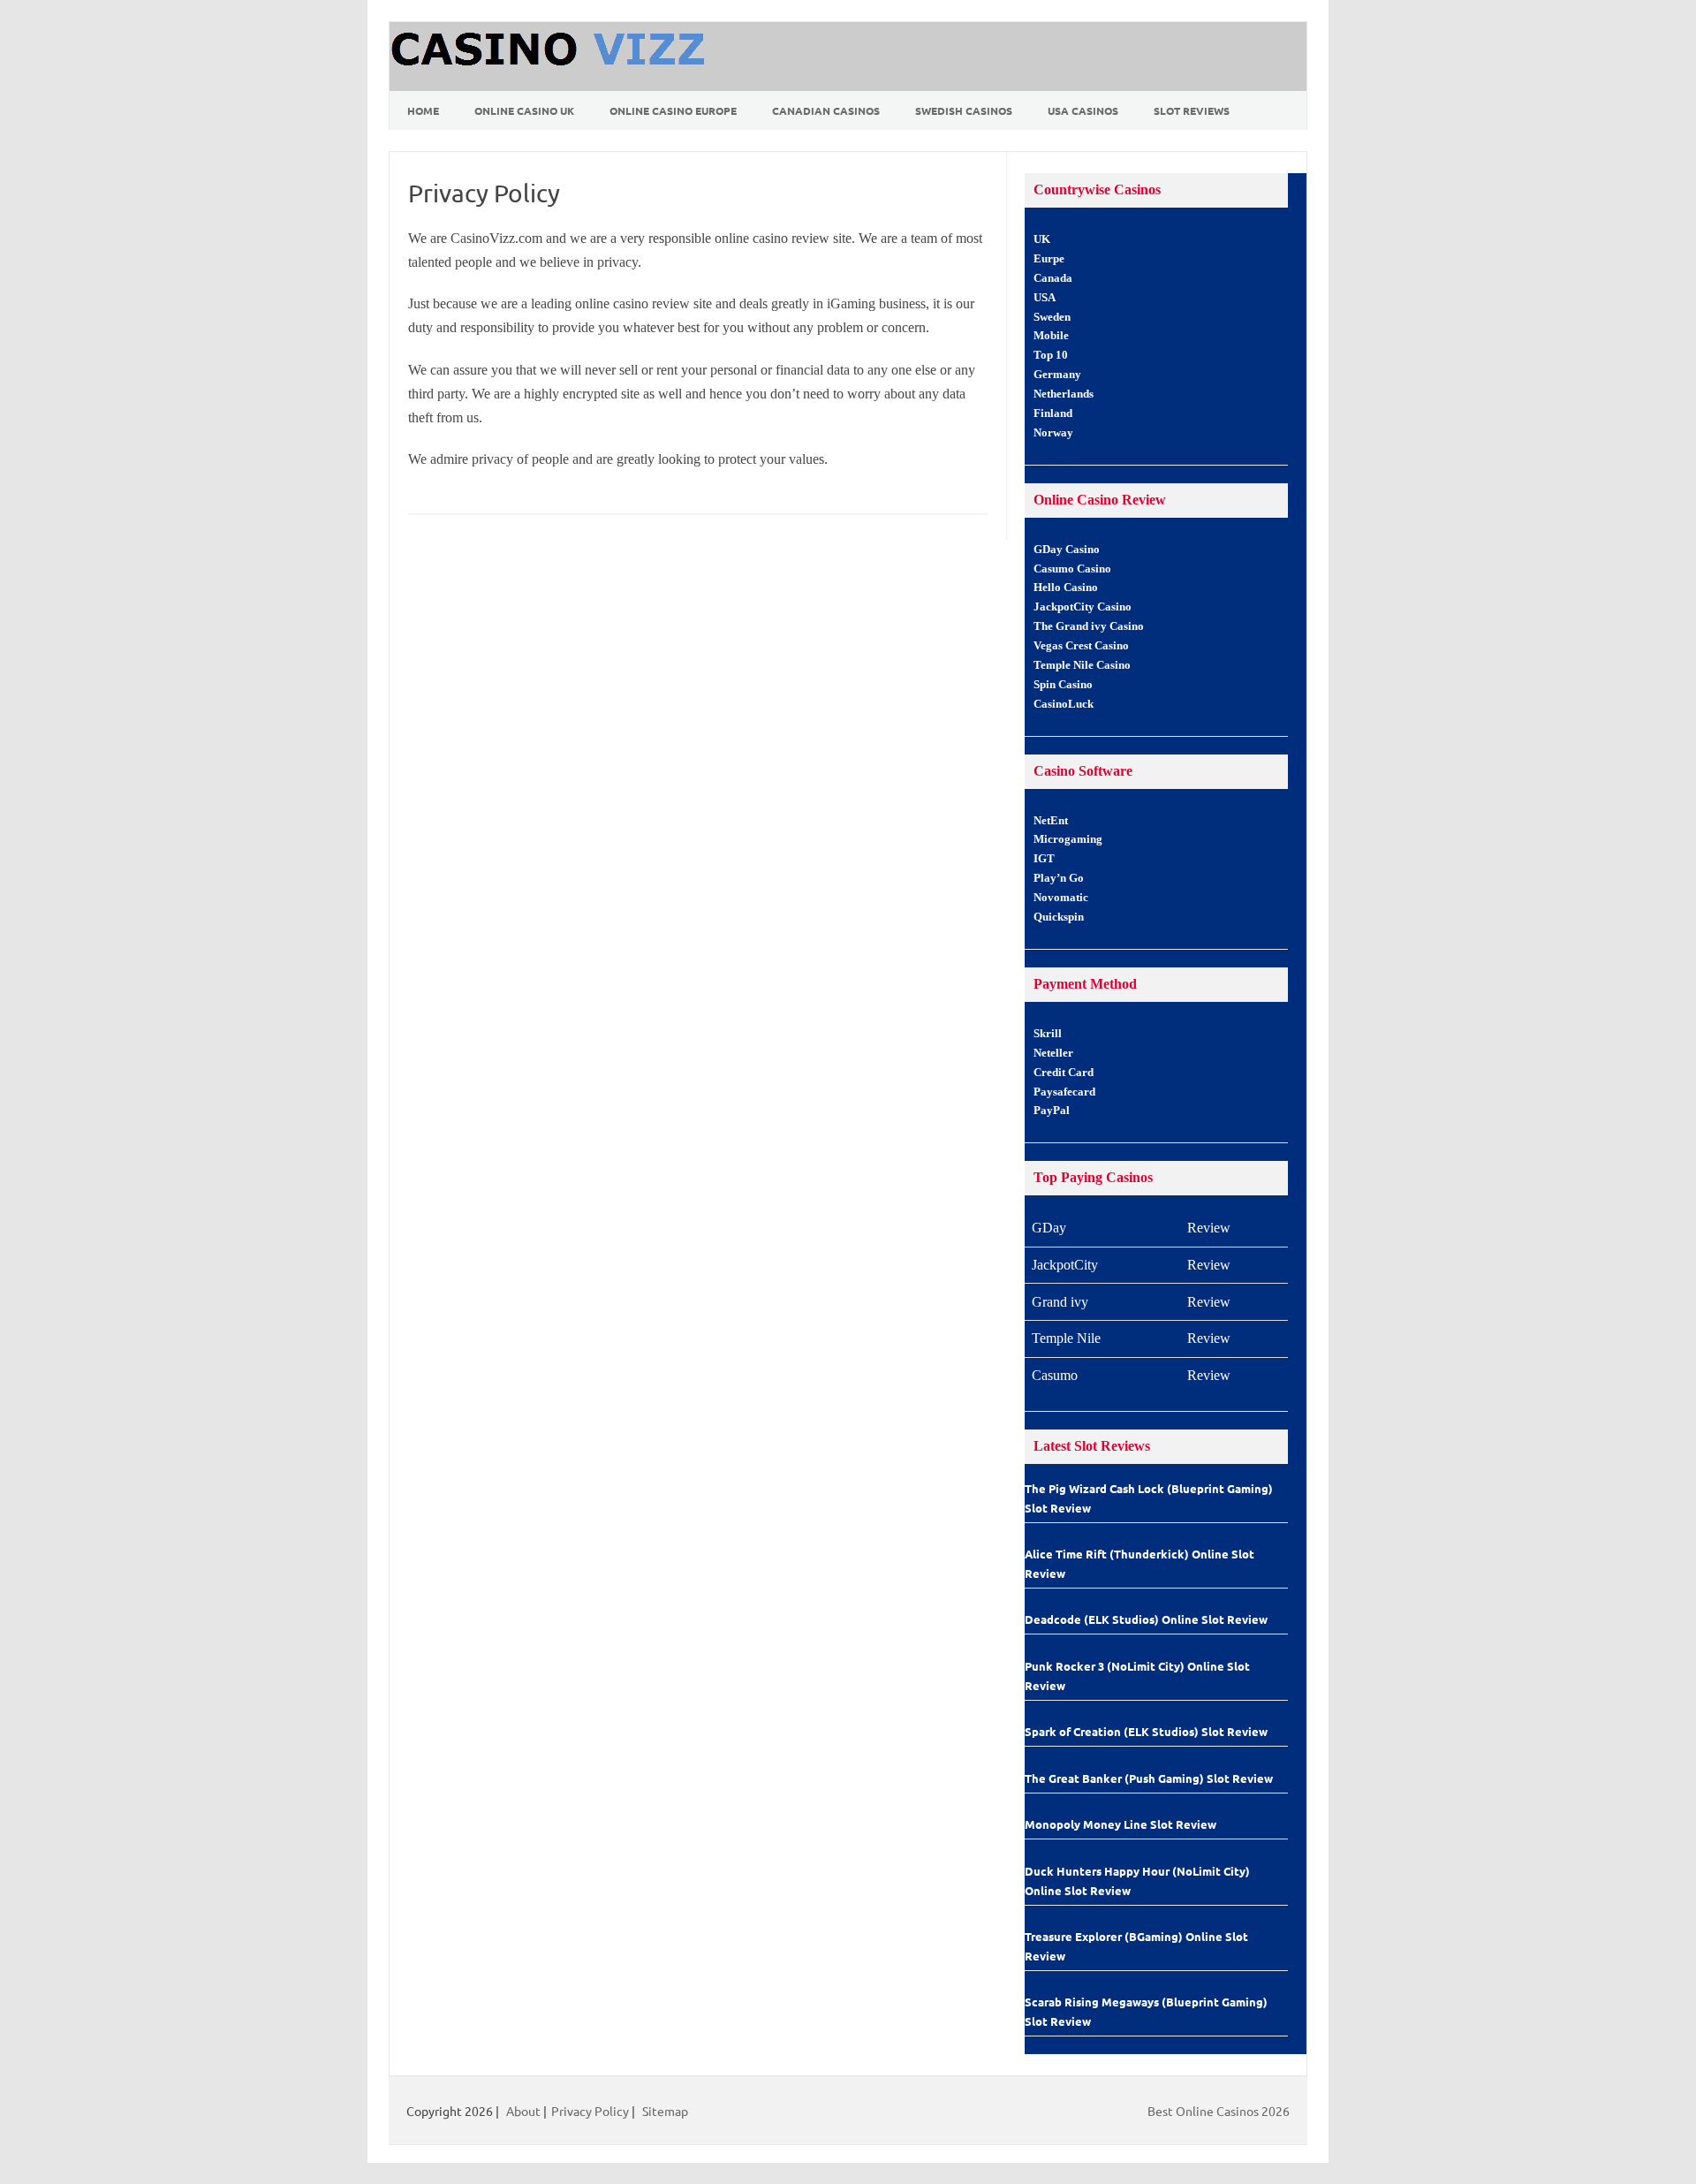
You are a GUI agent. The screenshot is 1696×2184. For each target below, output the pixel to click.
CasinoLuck (1064, 704)
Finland (1053, 413)
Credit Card (1064, 1073)
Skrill (1048, 1034)
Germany (1057, 375)
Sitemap (665, 2111)
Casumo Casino (1072, 569)
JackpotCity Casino (1083, 607)
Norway (1053, 433)
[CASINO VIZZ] (550, 85)
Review (1209, 1228)
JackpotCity (1065, 1265)
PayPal (1052, 1111)
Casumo (1055, 1375)
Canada (1053, 278)
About (523, 2111)
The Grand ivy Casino (1089, 626)
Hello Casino (1066, 588)
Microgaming (1068, 839)
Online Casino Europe (673, 110)
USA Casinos (1083, 110)
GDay (1049, 1228)
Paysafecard (1064, 1092)
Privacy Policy (590, 2111)
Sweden (1052, 317)
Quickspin (1059, 917)
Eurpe (1049, 259)
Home (423, 110)
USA (1045, 298)
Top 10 (1051, 355)
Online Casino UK (524, 110)
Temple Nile (1066, 1338)
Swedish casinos (964, 110)
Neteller (1053, 1053)
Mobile (1051, 336)
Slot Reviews (1192, 110)
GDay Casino (1067, 550)
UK (1042, 239)
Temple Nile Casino (1082, 665)
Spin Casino (1063, 685)
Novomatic (1061, 898)
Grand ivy (1060, 1302)
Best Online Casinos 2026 (1219, 2111)
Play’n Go (1059, 878)
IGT (1044, 859)
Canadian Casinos (826, 110)
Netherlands (1064, 394)
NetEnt (1051, 821)
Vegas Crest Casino (1081, 646)
